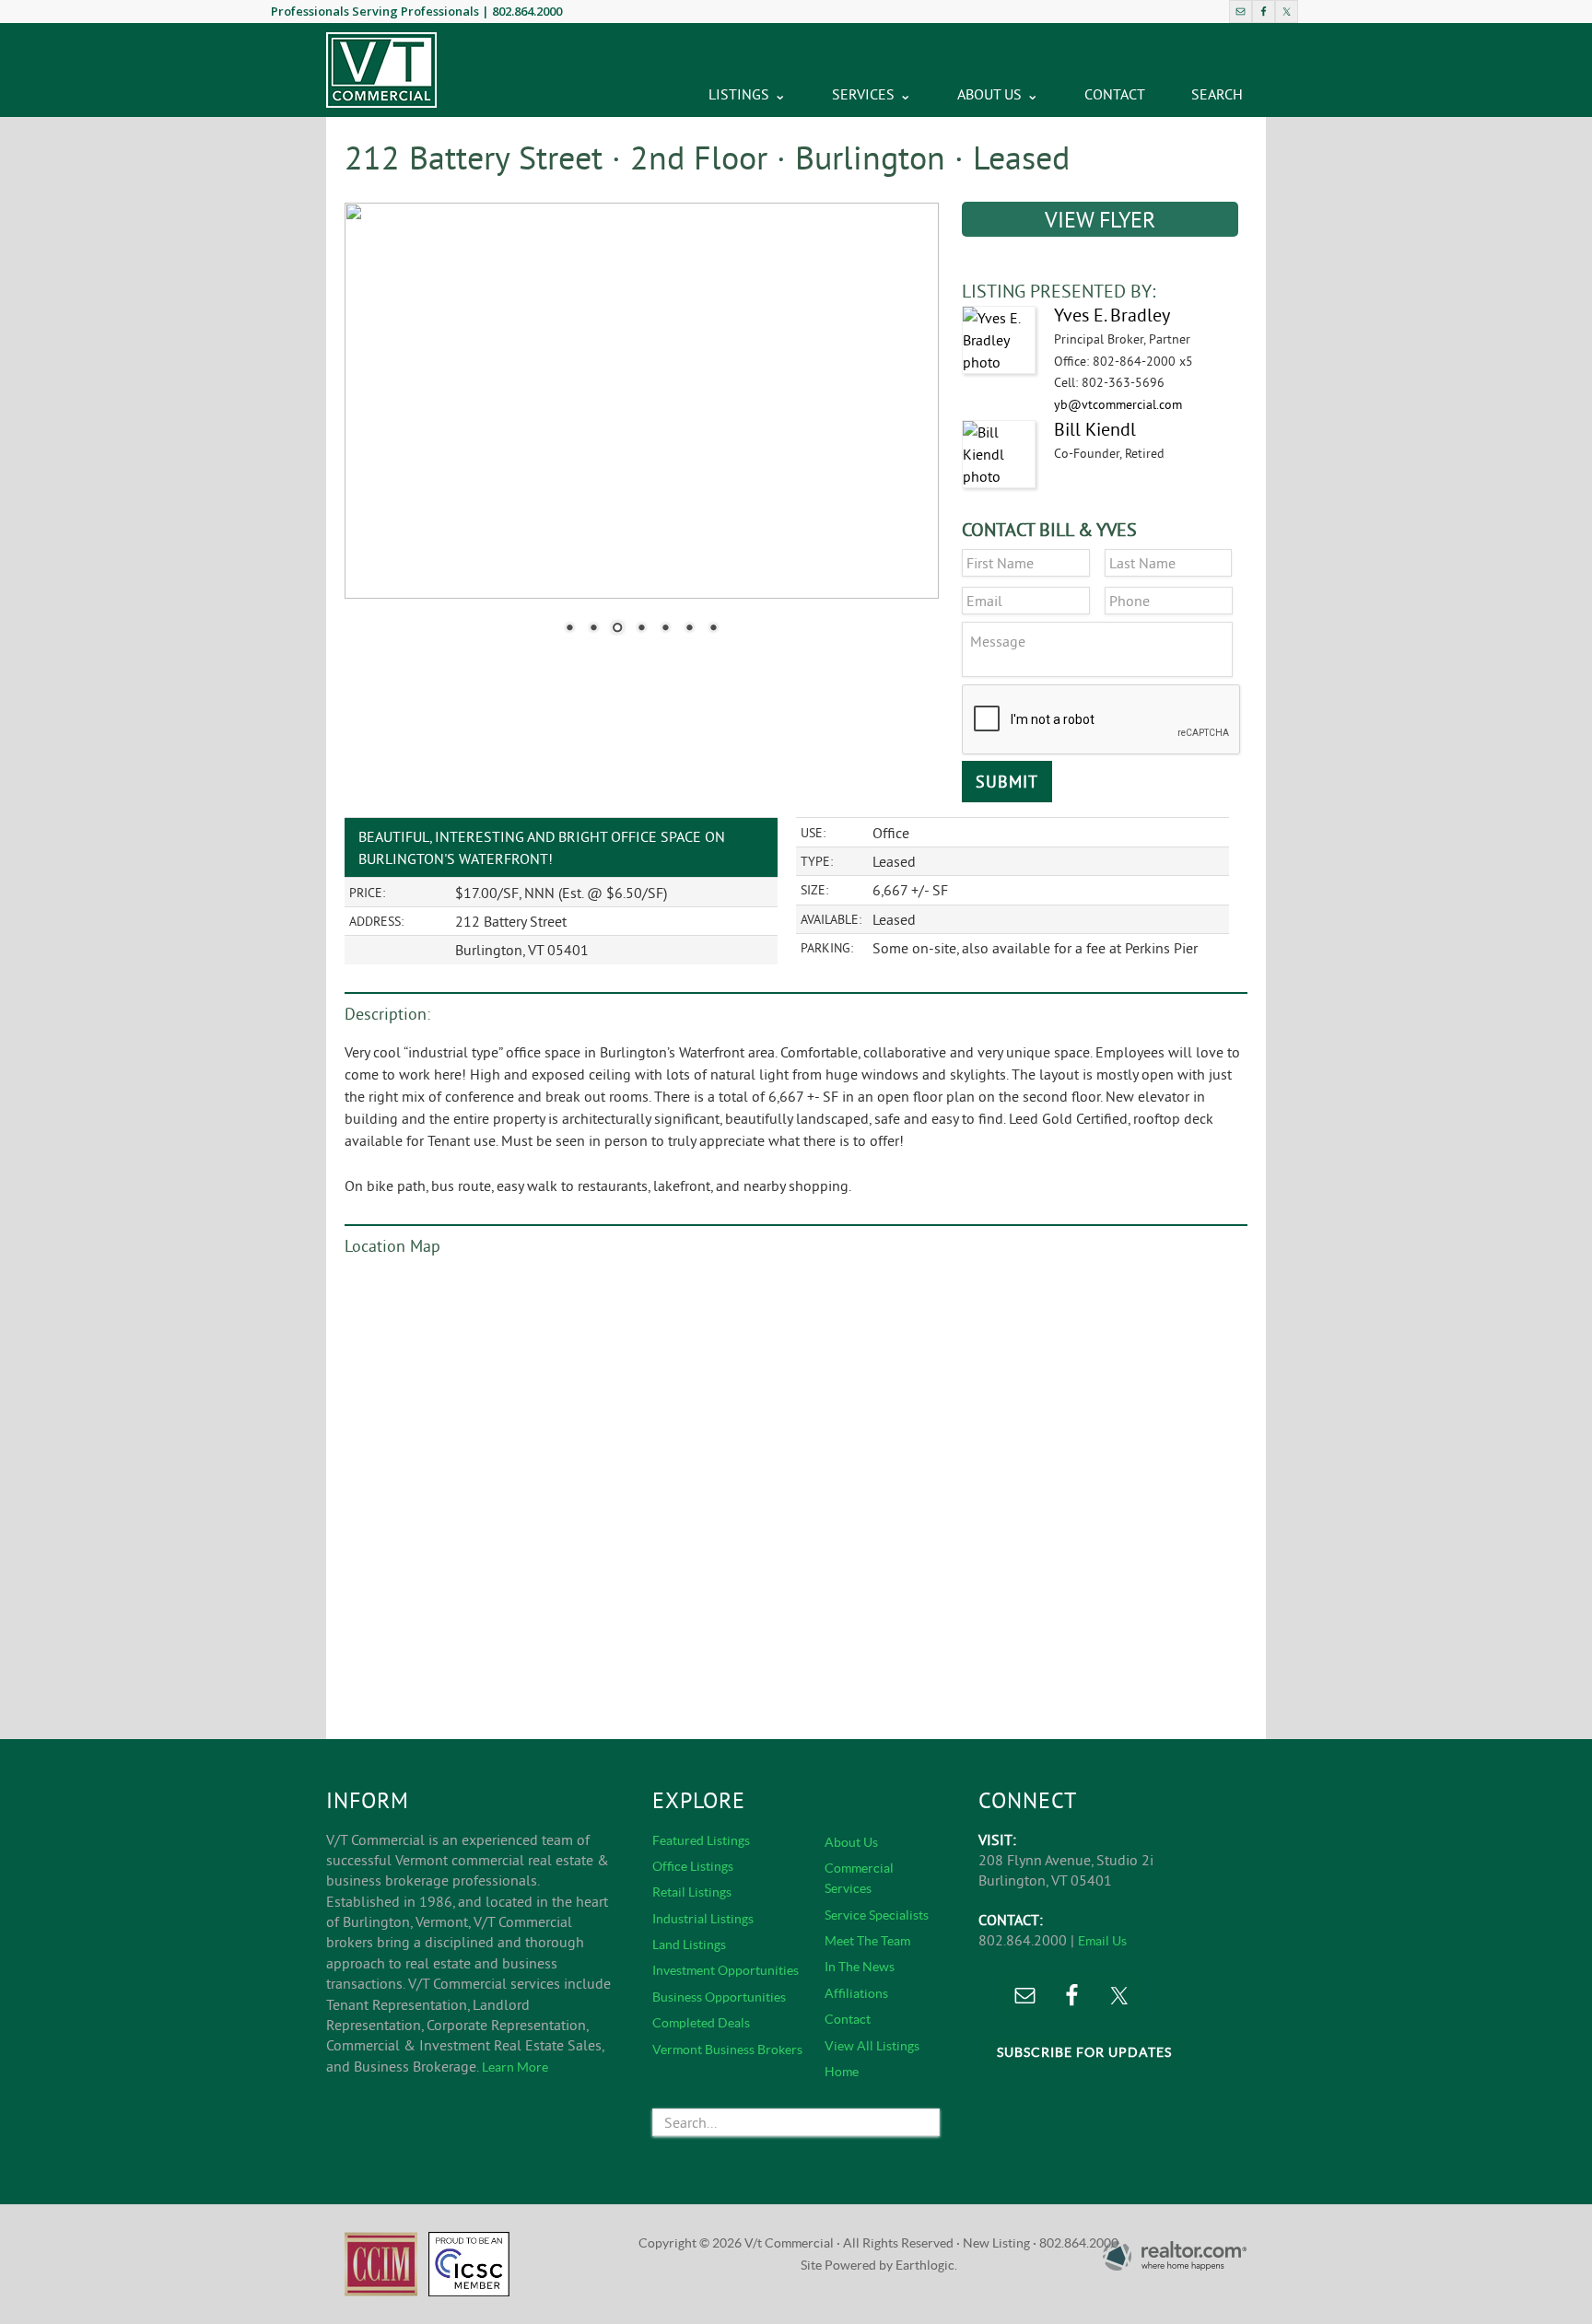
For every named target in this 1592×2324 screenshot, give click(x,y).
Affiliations (856, 1993)
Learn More (515, 2067)
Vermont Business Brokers (727, 2050)
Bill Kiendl (1095, 429)
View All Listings (872, 2046)
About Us (851, 1842)
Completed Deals (701, 2023)
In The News (860, 1967)
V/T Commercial (381, 70)
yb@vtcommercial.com (1118, 404)
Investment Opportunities (726, 1970)
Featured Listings (701, 1840)
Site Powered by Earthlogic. (879, 2265)
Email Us (1102, 1941)
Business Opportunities (719, 1997)
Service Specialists (877, 1915)
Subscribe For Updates (1084, 2052)
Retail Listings (692, 1892)
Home (842, 2072)
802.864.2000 (527, 11)
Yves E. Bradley (1112, 315)
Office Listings (693, 1866)
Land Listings (689, 1944)
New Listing (996, 2243)
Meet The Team (867, 1941)
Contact (848, 2019)
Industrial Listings (703, 1919)
